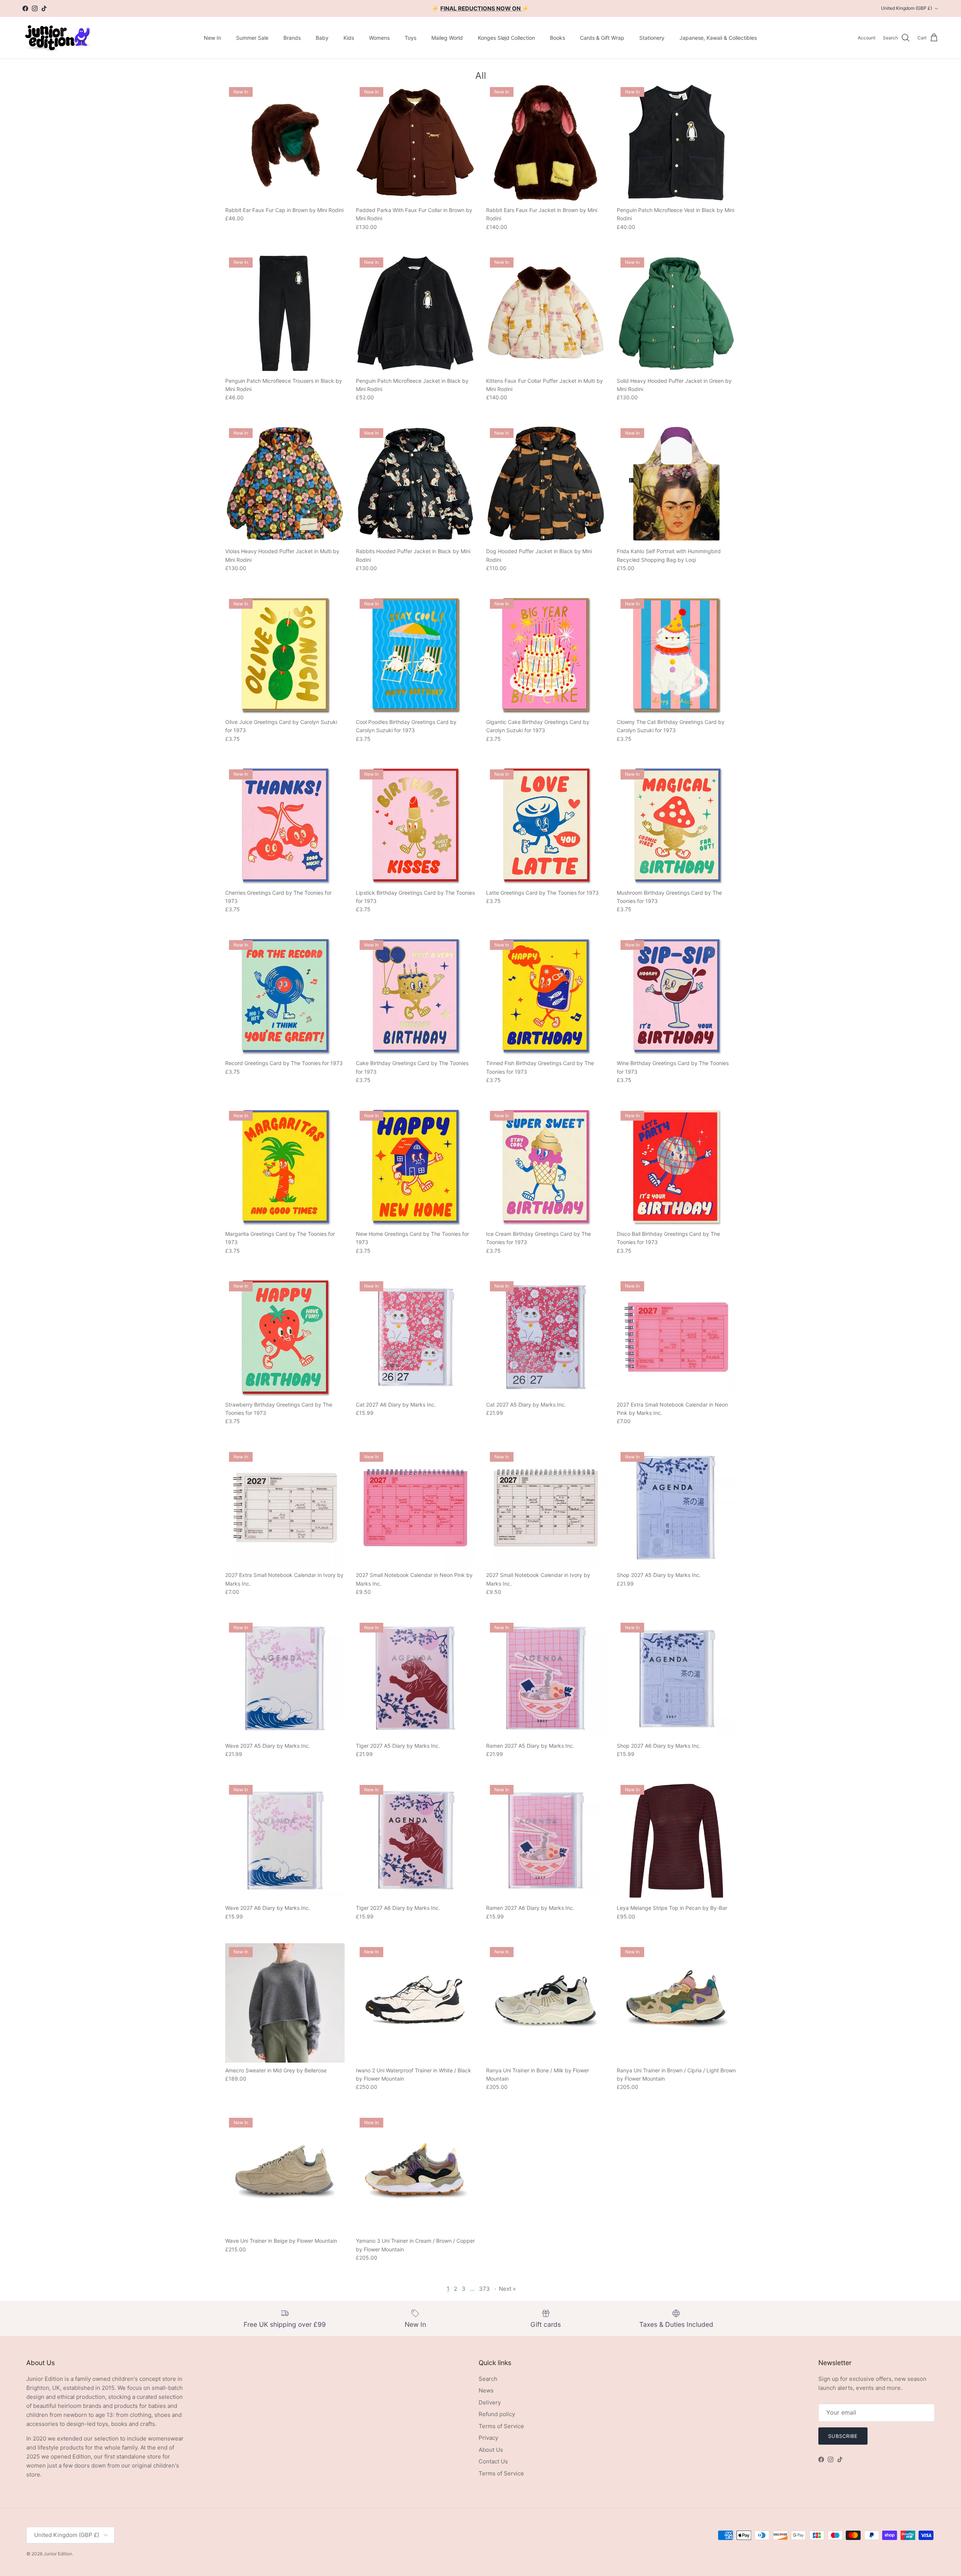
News (486, 2390)
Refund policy (497, 2414)
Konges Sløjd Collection (506, 38)
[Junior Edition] (57, 38)
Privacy (488, 2438)
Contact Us (493, 2461)
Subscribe (843, 2436)
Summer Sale (252, 38)
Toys (410, 38)
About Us (491, 2450)
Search (488, 2379)
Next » (507, 2289)
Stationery (652, 38)
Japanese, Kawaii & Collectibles (718, 38)
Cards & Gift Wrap (602, 38)
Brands (292, 38)
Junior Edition (58, 2554)
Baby (322, 38)
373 (484, 2289)
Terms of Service (501, 2426)
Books (557, 38)
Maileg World (447, 38)
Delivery (490, 2402)
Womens (379, 38)
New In (212, 38)
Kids (349, 38)
